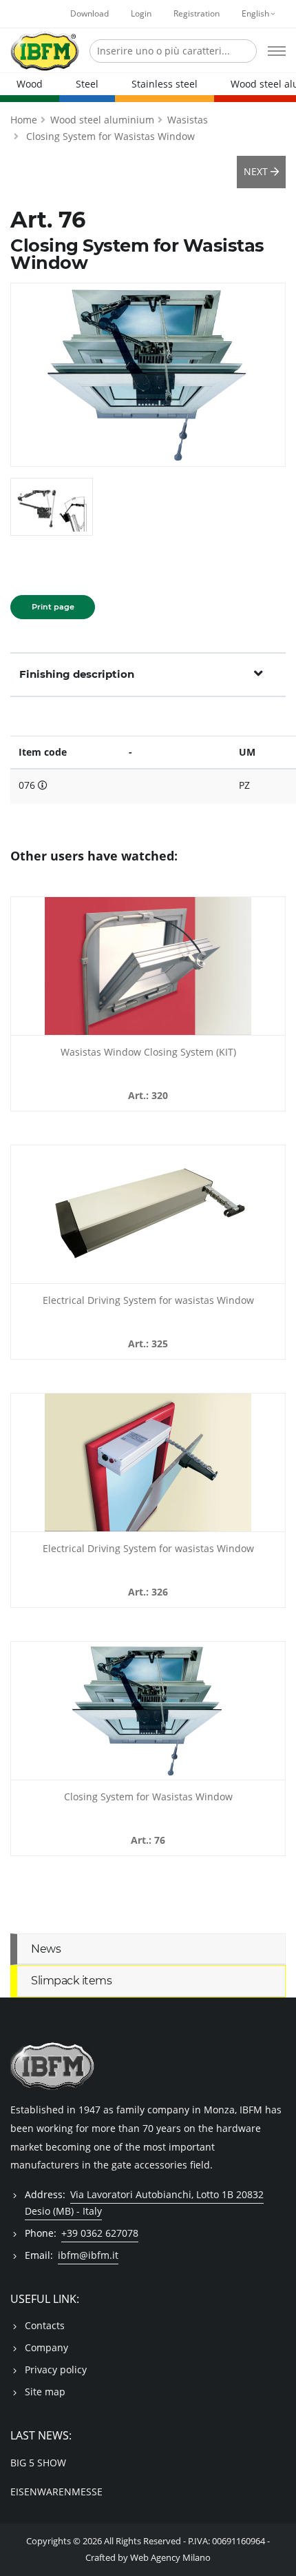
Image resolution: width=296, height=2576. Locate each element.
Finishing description (77, 674)
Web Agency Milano (170, 2558)
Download (89, 13)
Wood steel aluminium (102, 120)
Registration (197, 13)
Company (46, 2347)
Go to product (148, 1027)
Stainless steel (165, 84)
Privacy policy (56, 2369)
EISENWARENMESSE (56, 2492)
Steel (87, 84)
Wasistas (188, 120)
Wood (30, 84)
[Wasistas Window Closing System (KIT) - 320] (148, 966)
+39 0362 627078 (100, 2233)
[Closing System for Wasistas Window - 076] (148, 1711)
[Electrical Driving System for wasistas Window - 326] (148, 1462)
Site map (45, 2392)
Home (24, 120)
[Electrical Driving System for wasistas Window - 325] (148, 1214)
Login (141, 13)
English (256, 13)
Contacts (45, 2325)
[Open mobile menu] (277, 51)
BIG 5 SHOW (38, 2463)
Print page (53, 607)
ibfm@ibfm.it (88, 2255)
